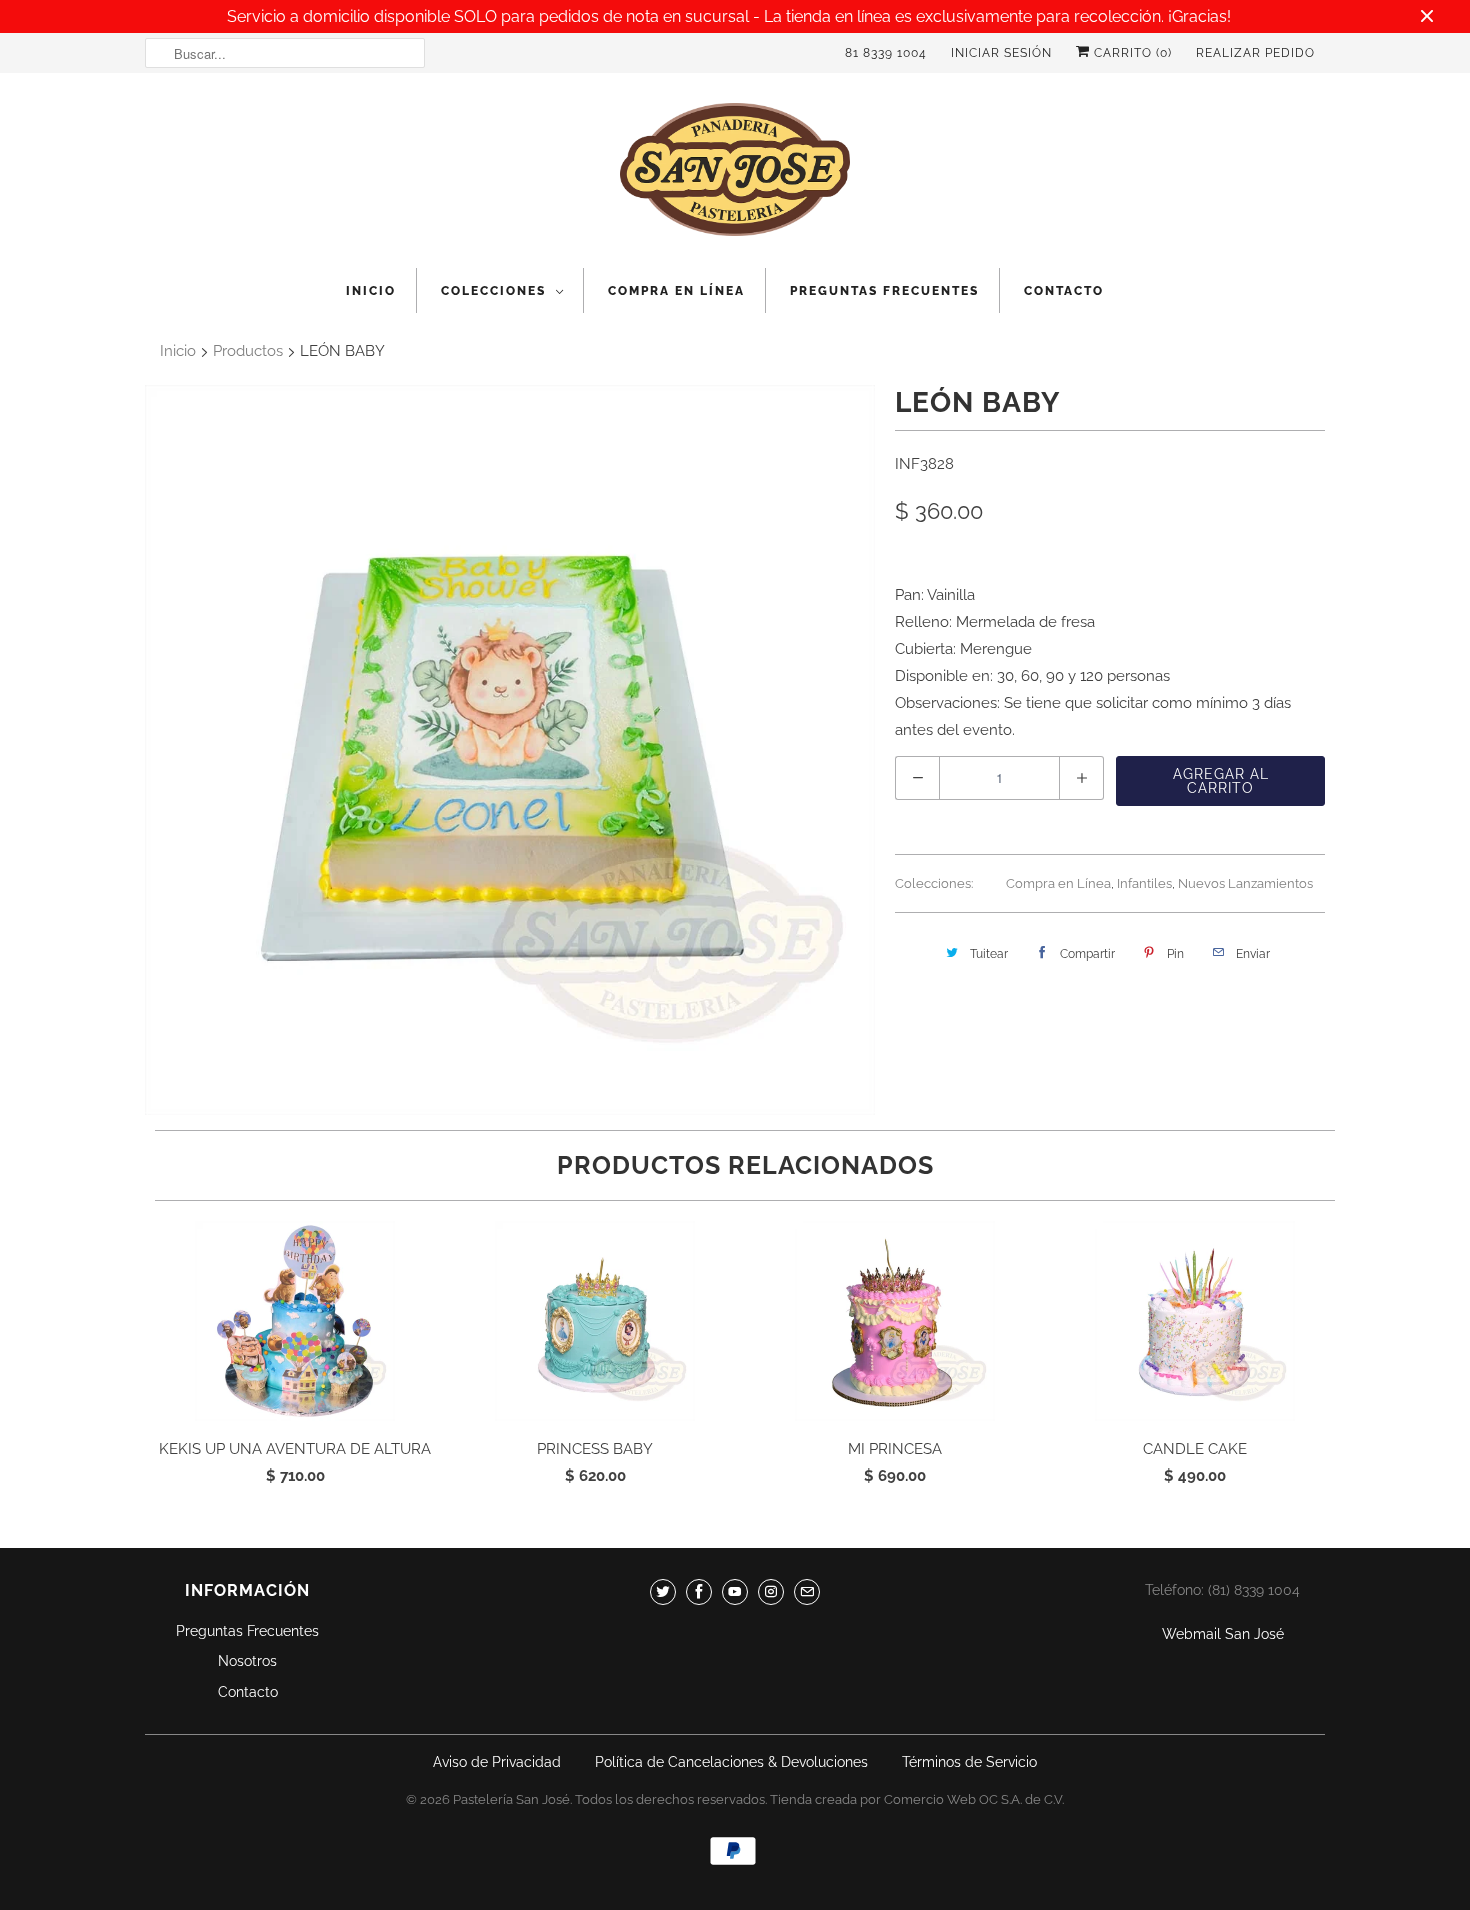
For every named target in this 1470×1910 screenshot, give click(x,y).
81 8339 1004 (886, 53)
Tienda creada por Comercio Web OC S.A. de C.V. (917, 1799)
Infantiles (1144, 883)
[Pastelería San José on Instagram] (771, 1592)
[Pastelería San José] (735, 175)
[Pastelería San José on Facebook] (699, 1592)
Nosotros (247, 1661)
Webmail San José (1223, 1634)
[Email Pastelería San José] (807, 1592)
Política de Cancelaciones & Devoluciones (731, 1762)
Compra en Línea (676, 291)
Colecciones (493, 291)
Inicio (371, 291)
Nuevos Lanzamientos (1245, 883)
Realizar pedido (1255, 53)
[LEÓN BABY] (510, 750)
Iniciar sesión (1001, 53)
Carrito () (1131, 53)
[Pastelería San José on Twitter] (663, 1592)
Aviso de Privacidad (497, 1762)
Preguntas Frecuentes (884, 291)
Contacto (1064, 291)
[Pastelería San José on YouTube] (735, 1592)
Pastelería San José (511, 1799)
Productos (248, 351)
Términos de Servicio (969, 1762)
